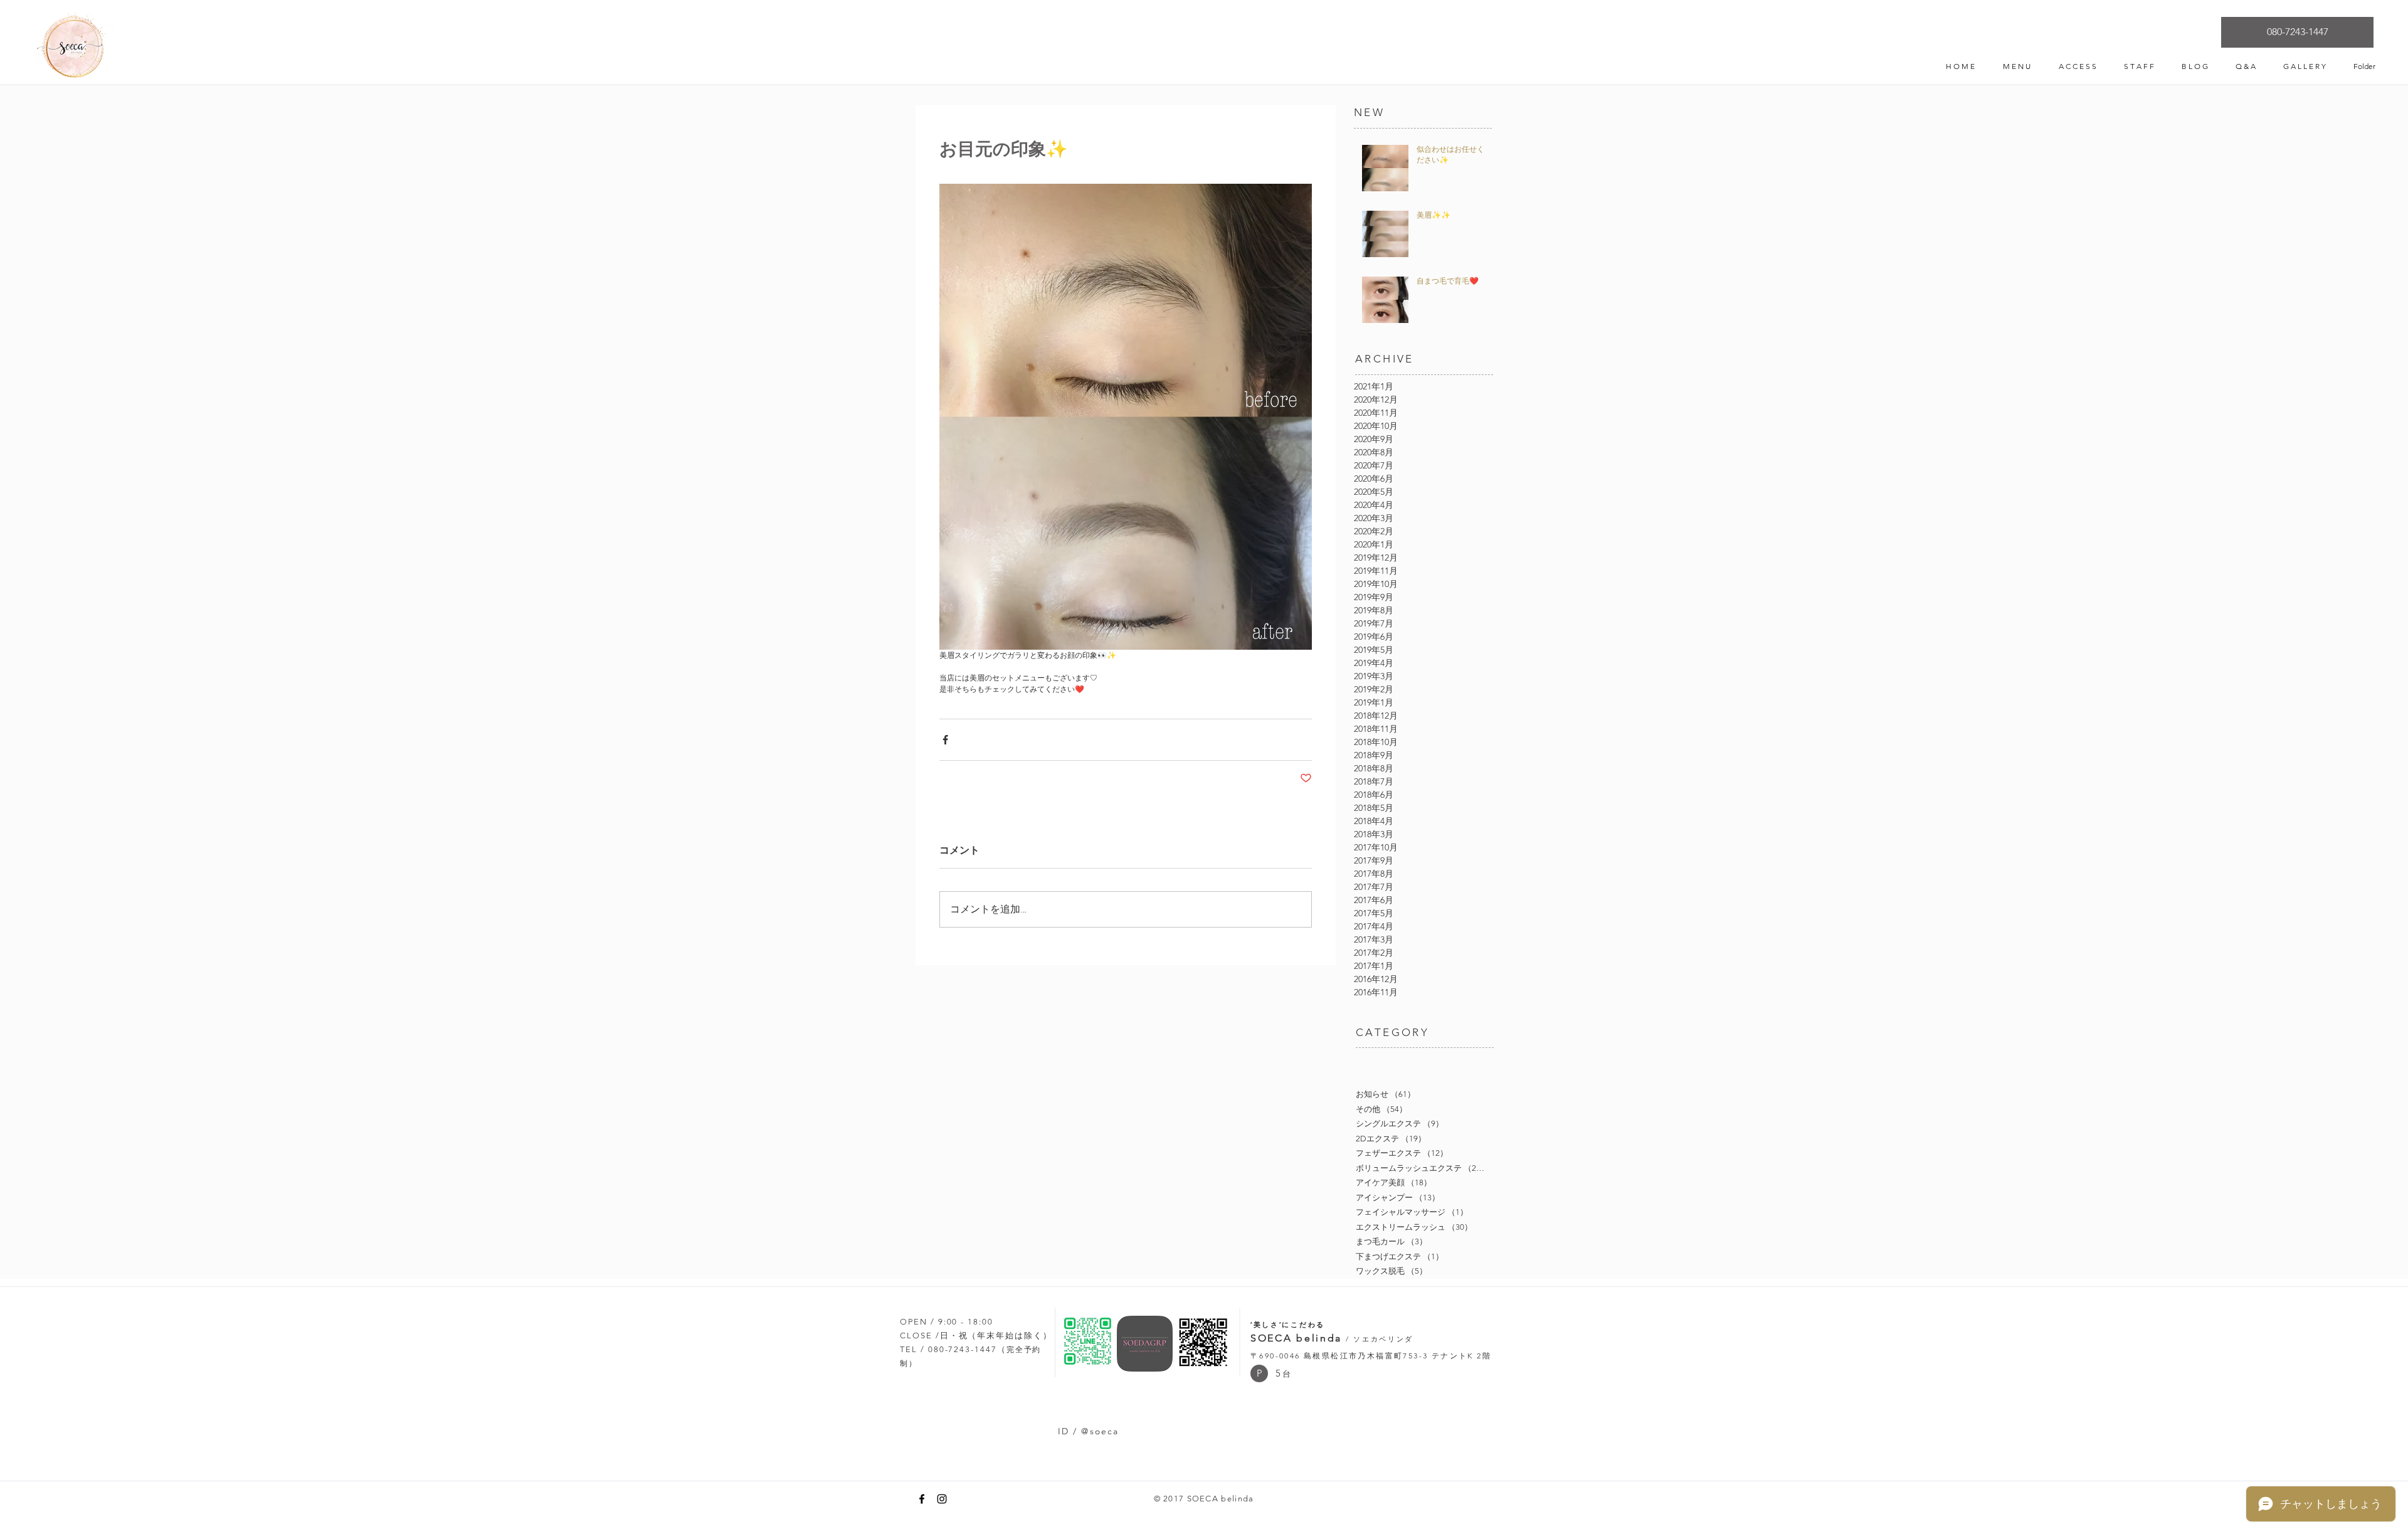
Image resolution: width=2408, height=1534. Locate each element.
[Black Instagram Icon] (942, 1499)
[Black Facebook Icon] (922, 1499)
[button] (1259, 1373)
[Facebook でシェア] (945, 740)
